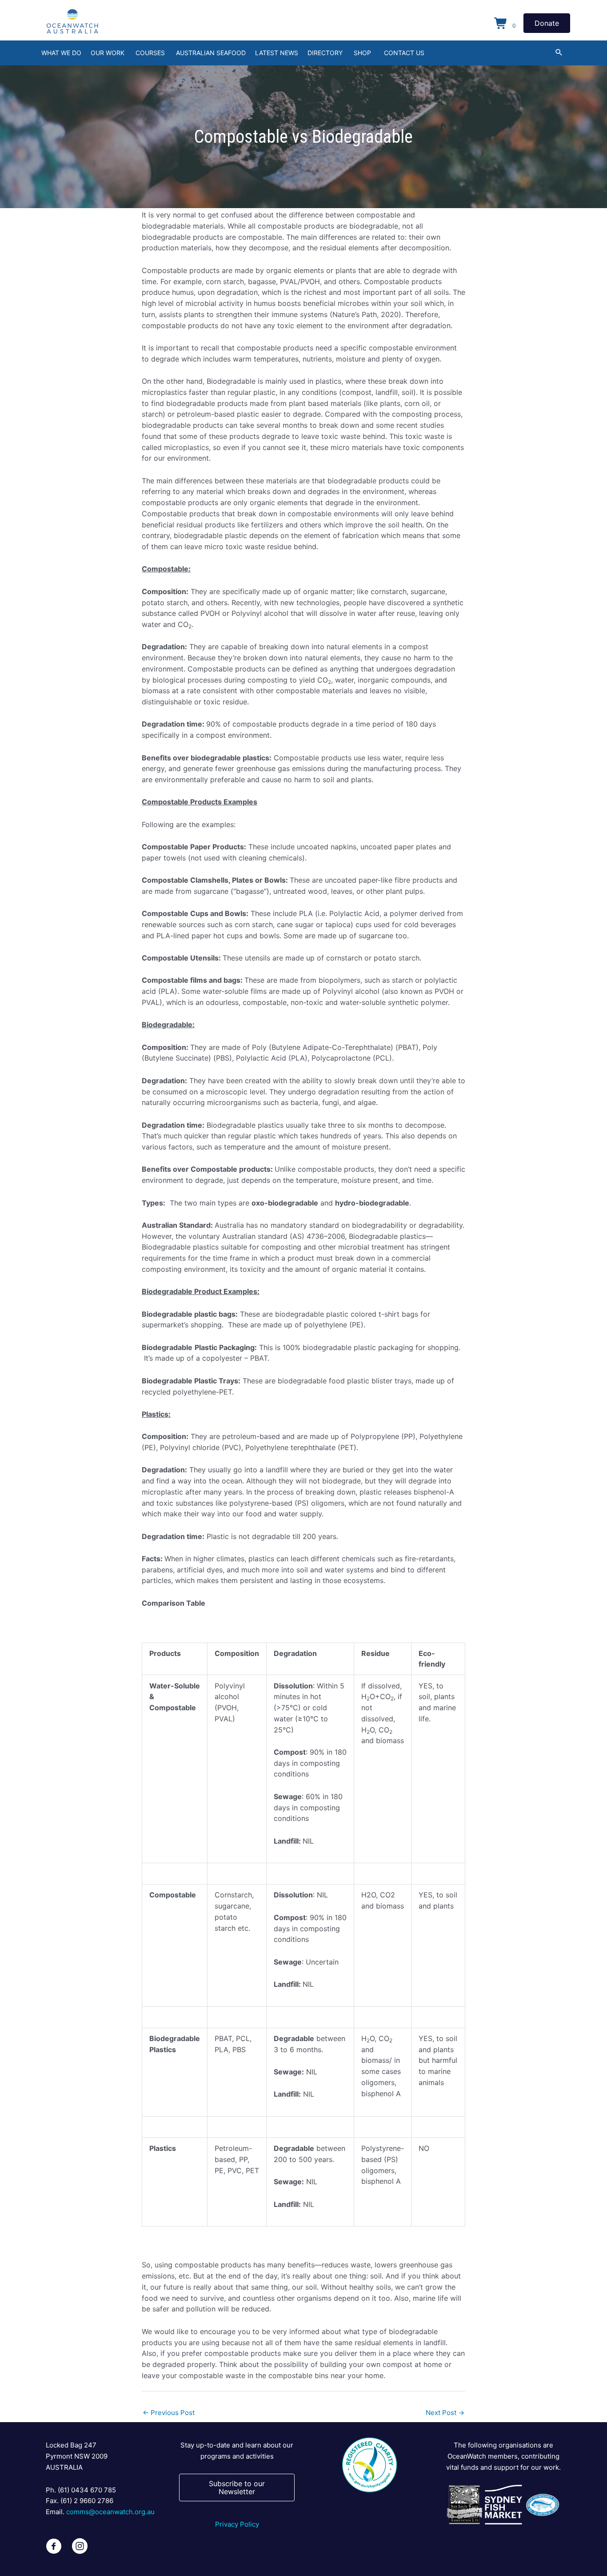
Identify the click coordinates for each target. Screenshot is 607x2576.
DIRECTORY (325, 53)
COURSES (150, 53)
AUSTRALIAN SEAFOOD (211, 53)
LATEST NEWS (277, 53)
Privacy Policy (237, 2524)
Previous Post (169, 2413)
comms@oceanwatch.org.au (110, 2512)
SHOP (362, 53)
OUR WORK (108, 53)
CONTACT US (404, 53)
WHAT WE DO (61, 53)
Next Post (445, 2413)
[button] (559, 52)
